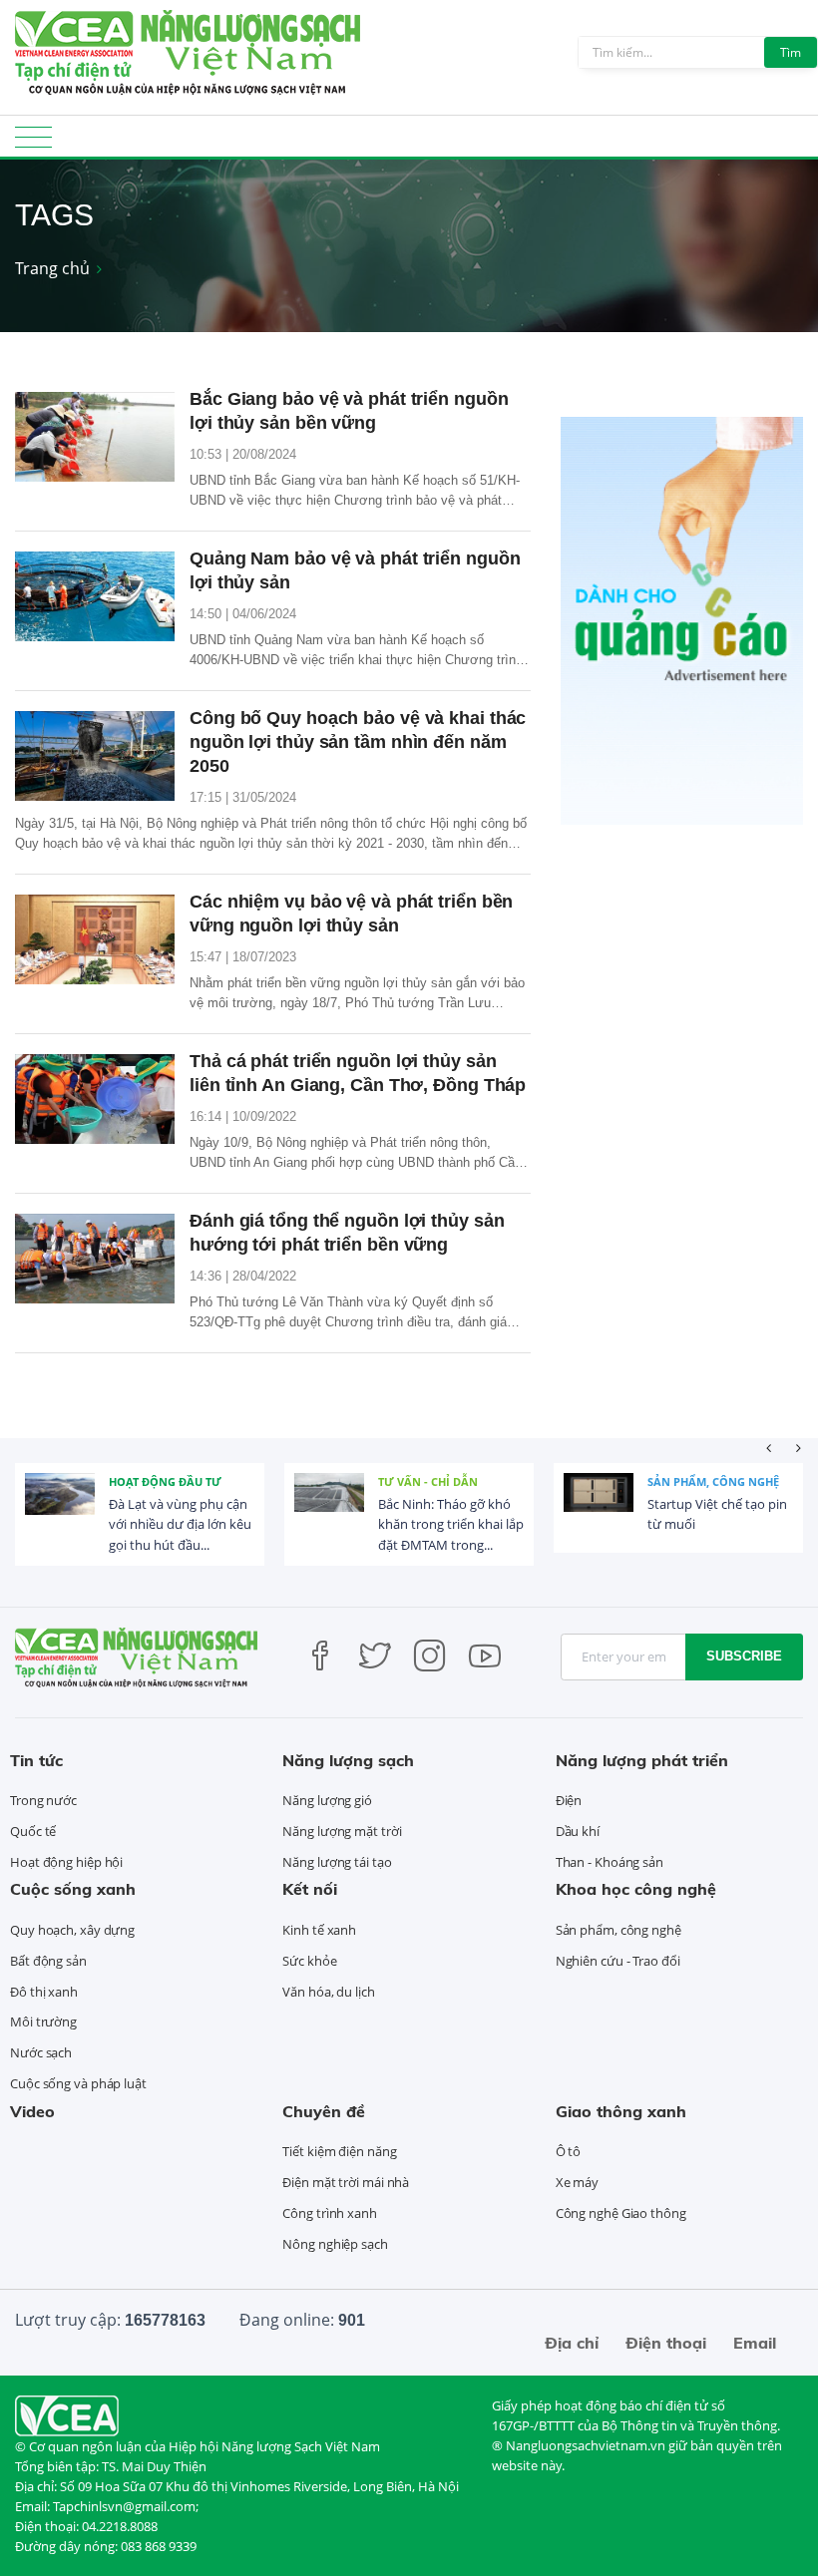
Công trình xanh (330, 2213)
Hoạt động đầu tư (165, 1481)
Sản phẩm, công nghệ (713, 1481)
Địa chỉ (572, 2343)
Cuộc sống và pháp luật (78, 2083)
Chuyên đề (324, 2111)
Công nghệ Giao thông (621, 2213)
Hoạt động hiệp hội (66, 1862)
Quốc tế (33, 1831)
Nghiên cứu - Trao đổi (618, 1961)
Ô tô (569, 2151)
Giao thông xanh (621, 2111)
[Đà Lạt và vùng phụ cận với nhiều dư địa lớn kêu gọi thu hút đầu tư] (60, 1508)
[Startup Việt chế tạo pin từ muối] (599, 1508)
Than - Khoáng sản (610, 1862)
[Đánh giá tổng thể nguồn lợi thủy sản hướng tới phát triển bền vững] (95, 1259)
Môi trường (43, 2022)
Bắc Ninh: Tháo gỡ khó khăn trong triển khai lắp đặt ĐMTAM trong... (451, 1525)
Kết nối (310, 1889)
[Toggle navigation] (33, 143)
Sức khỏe (309, 1961)
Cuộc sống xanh (73, 1889)
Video (32, 2111)
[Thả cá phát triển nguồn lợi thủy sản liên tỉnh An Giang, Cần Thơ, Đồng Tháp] (95, 1099)
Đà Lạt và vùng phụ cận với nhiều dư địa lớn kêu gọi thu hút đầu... (180, 1525)
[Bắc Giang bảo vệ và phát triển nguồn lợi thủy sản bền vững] (95, 437)
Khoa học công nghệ (636, 1889)
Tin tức (36, 1760)
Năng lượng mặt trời (342, 1831)
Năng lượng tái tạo (337, 1862)
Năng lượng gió (327, 1800)
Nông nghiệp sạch (335, 2244)
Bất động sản (48, 1961)
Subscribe (744, 1656)
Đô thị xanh (44, 1992)
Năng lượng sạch (348, 1760)
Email (755, 2343)
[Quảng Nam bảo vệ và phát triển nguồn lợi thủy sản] (95, 596)
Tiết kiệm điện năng (339, 2151)
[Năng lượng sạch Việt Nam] (67, 2414)
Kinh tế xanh (319, 1930)
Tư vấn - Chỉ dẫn (428, 1481)
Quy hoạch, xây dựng (72, 1930)
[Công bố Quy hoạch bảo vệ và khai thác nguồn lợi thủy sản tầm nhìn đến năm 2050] (95, 756)
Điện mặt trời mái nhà (346, 2182)
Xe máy (577, 2182)
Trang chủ (52, 268)
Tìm (791, 52)
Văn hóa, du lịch (328, 1992)
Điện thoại (666, 2343)
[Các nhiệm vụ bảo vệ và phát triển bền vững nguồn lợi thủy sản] (95, 939)
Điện (569, 1800)
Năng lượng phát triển (642, 1760)
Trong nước (43, 1800)
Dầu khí (578, 1831)
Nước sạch (41, 2052)
